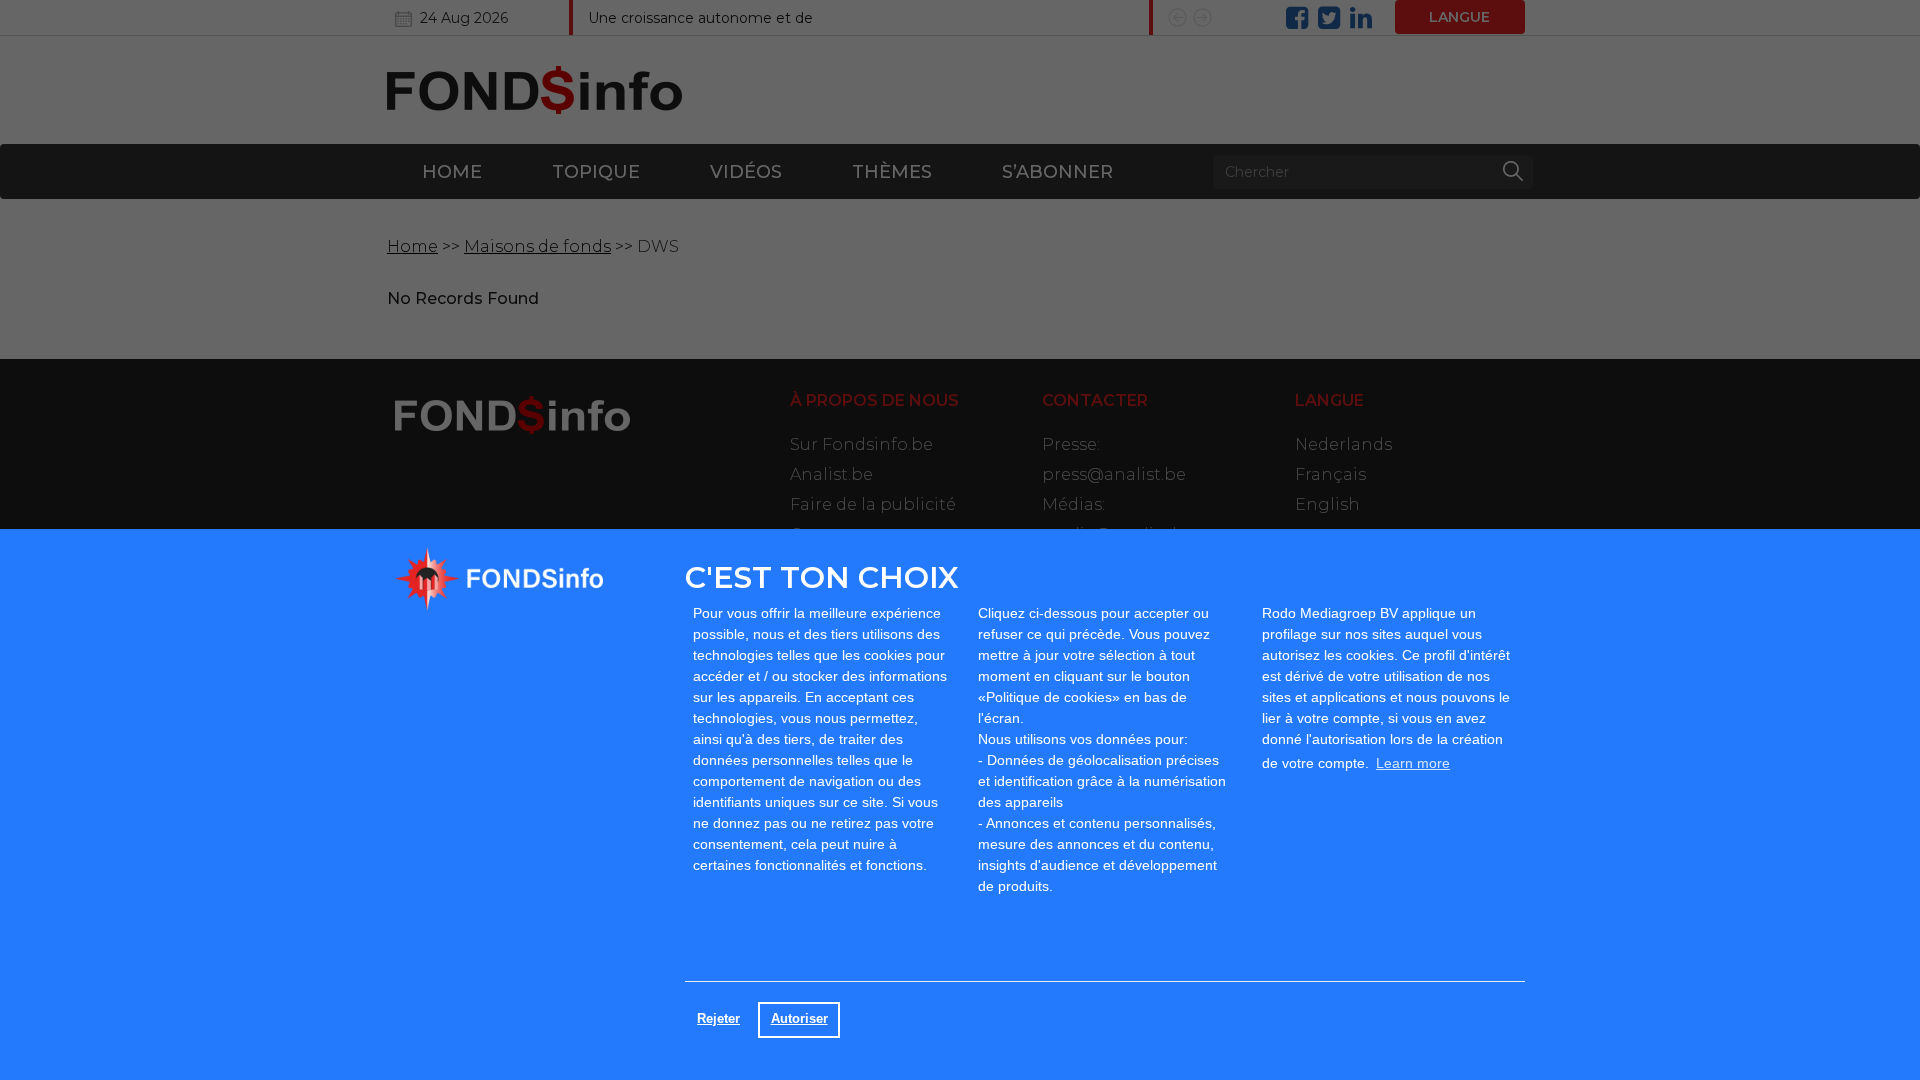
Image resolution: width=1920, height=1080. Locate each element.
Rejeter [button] (718, 1019)
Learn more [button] (1413, 763)
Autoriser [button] (799, 1019)
